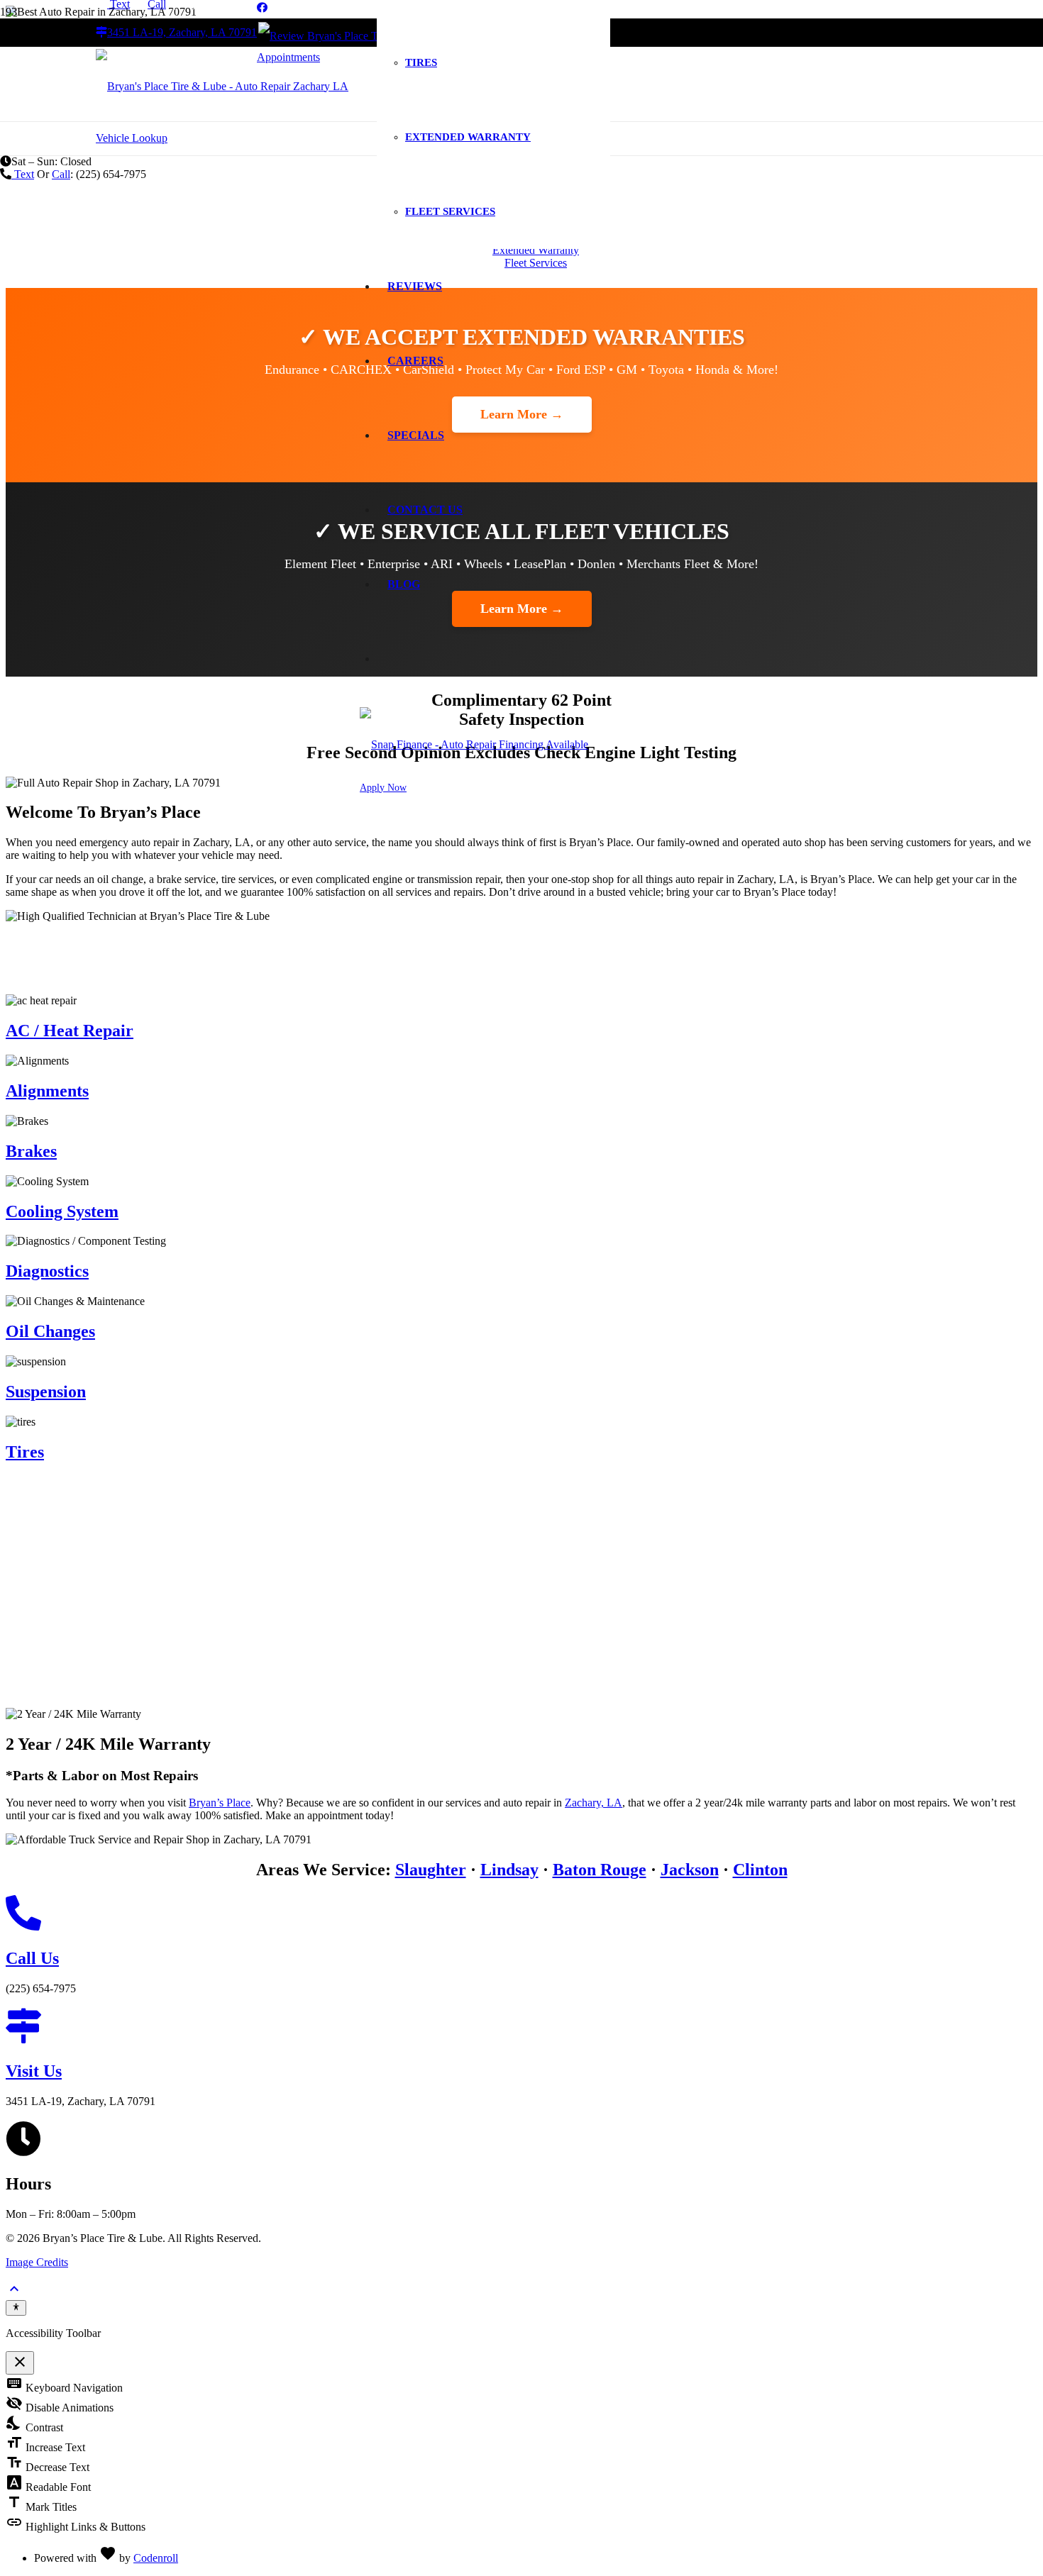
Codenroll (156, 2558)
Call (61, 174)
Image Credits (37, 2262)
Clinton (760, 1870)
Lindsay (509, 1870)
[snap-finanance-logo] (474, 744)
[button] (14, 2293)
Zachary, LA (594, 1803)
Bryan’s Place (220, 1803)
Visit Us (34, 2071)
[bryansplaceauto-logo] (222, 86)
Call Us (32, 1958)
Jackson (690, 1870)
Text (23, 174)
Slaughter (431, 1870)
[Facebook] (262, 8)
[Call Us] (521, 1914)
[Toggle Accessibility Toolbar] (16, 2308)
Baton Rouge (600, 1870)
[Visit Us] (521, 2027)
